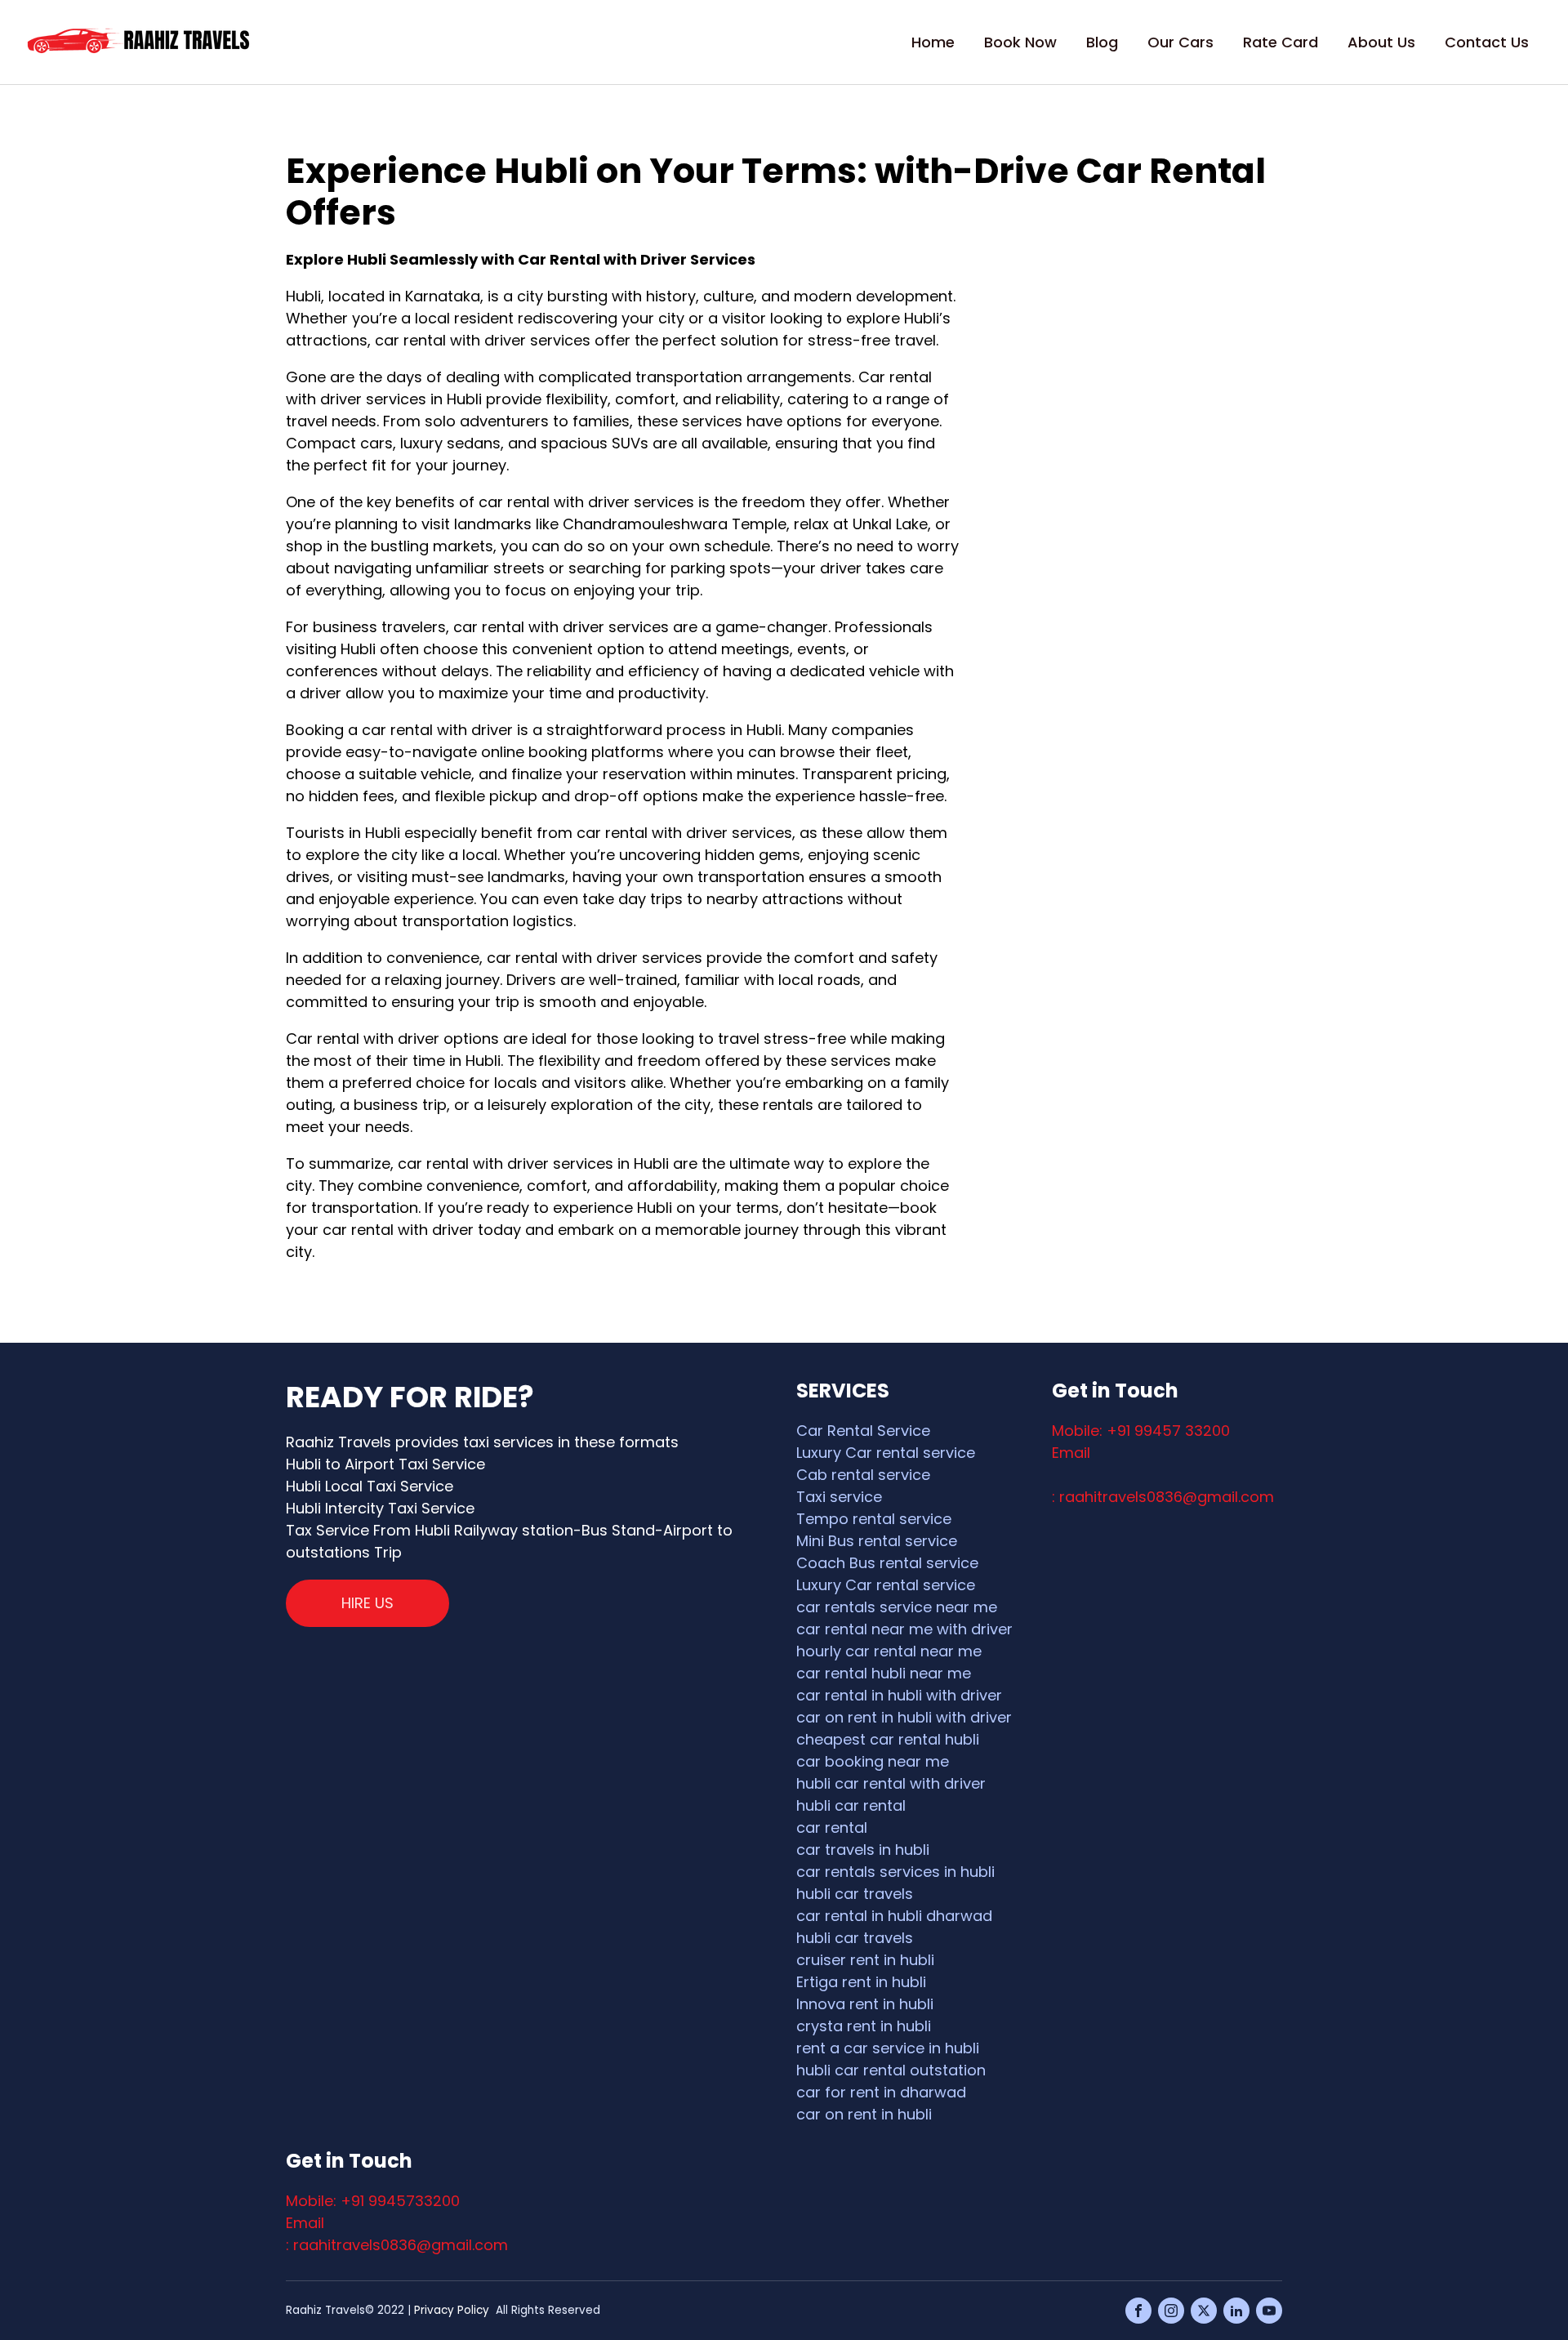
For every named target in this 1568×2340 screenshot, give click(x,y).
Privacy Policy (452, 2310)
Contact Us (1487, 42)
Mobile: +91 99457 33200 (1141, 1431)
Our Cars (1180, 42)
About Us (1381, 42)
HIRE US (367, 1603)
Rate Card (1281, 42)
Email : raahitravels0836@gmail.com (397, 2234)
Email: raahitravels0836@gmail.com (1163, 1475)
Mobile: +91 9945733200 (373, 2201)
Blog (1102, 42)
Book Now (1020, 42)
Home (933, 42)
